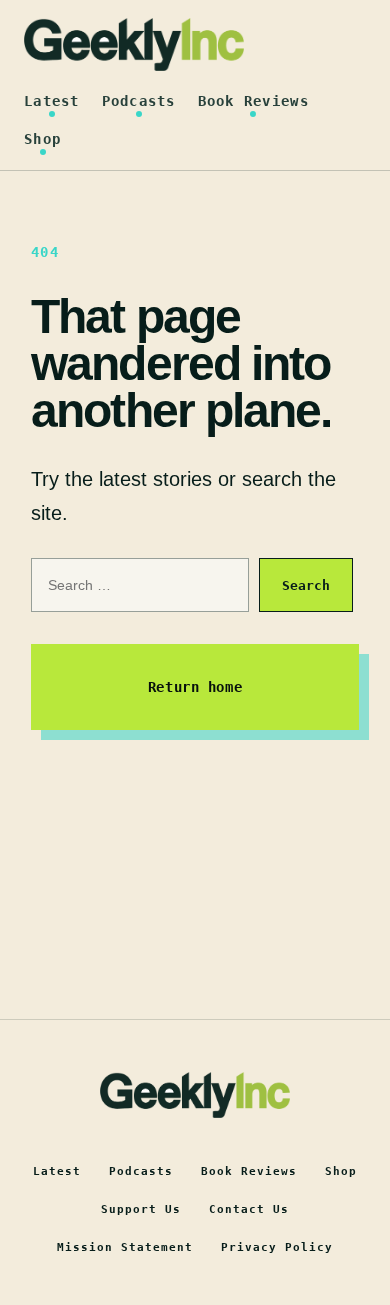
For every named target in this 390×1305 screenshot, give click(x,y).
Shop (42, 139)
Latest (52, 101)
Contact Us (249, 1209)
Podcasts (139, 101)
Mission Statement (125, 1247)
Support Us (141, 1209)
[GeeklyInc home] (134, 44)
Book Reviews (253, 101)
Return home (195, 687)
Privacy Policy (277, 1247)
